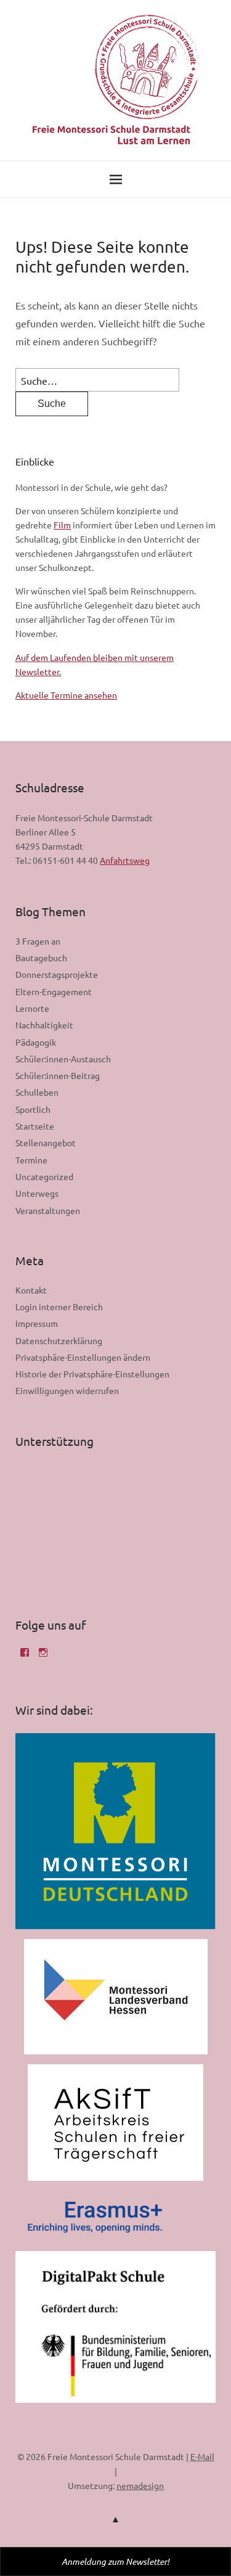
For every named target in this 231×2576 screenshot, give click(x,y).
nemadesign (140, 2485)
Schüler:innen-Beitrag (58, 1075)
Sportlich (33, 1109)
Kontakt (31, 1290)
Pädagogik (36, 1042)
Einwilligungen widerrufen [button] (67, 1390)
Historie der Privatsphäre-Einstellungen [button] (92, 1374)
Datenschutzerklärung (59, 1340)
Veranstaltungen (48, 1210)
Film (62, 525)
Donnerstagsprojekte (57, 974)
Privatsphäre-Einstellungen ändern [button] (83, 1357)
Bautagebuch (41, 958)
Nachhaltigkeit (44, 1025)
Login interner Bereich (59, 1306)
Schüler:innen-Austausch (63, 1059)
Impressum (37, 1323)
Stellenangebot (46, 1142)
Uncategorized (44, 1176)
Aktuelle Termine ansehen (66, 695)
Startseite (35, 1126)
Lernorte (32, 1008)
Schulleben (37, 1092)
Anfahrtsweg (125, 860)
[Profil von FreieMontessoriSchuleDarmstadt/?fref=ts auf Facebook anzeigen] (25, 1657)
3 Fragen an (38, 941)
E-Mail (202, 2456)
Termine (31, 1160)
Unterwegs (37, 1193)
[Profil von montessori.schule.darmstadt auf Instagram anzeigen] (43, 1657)
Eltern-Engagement (54, 991)
